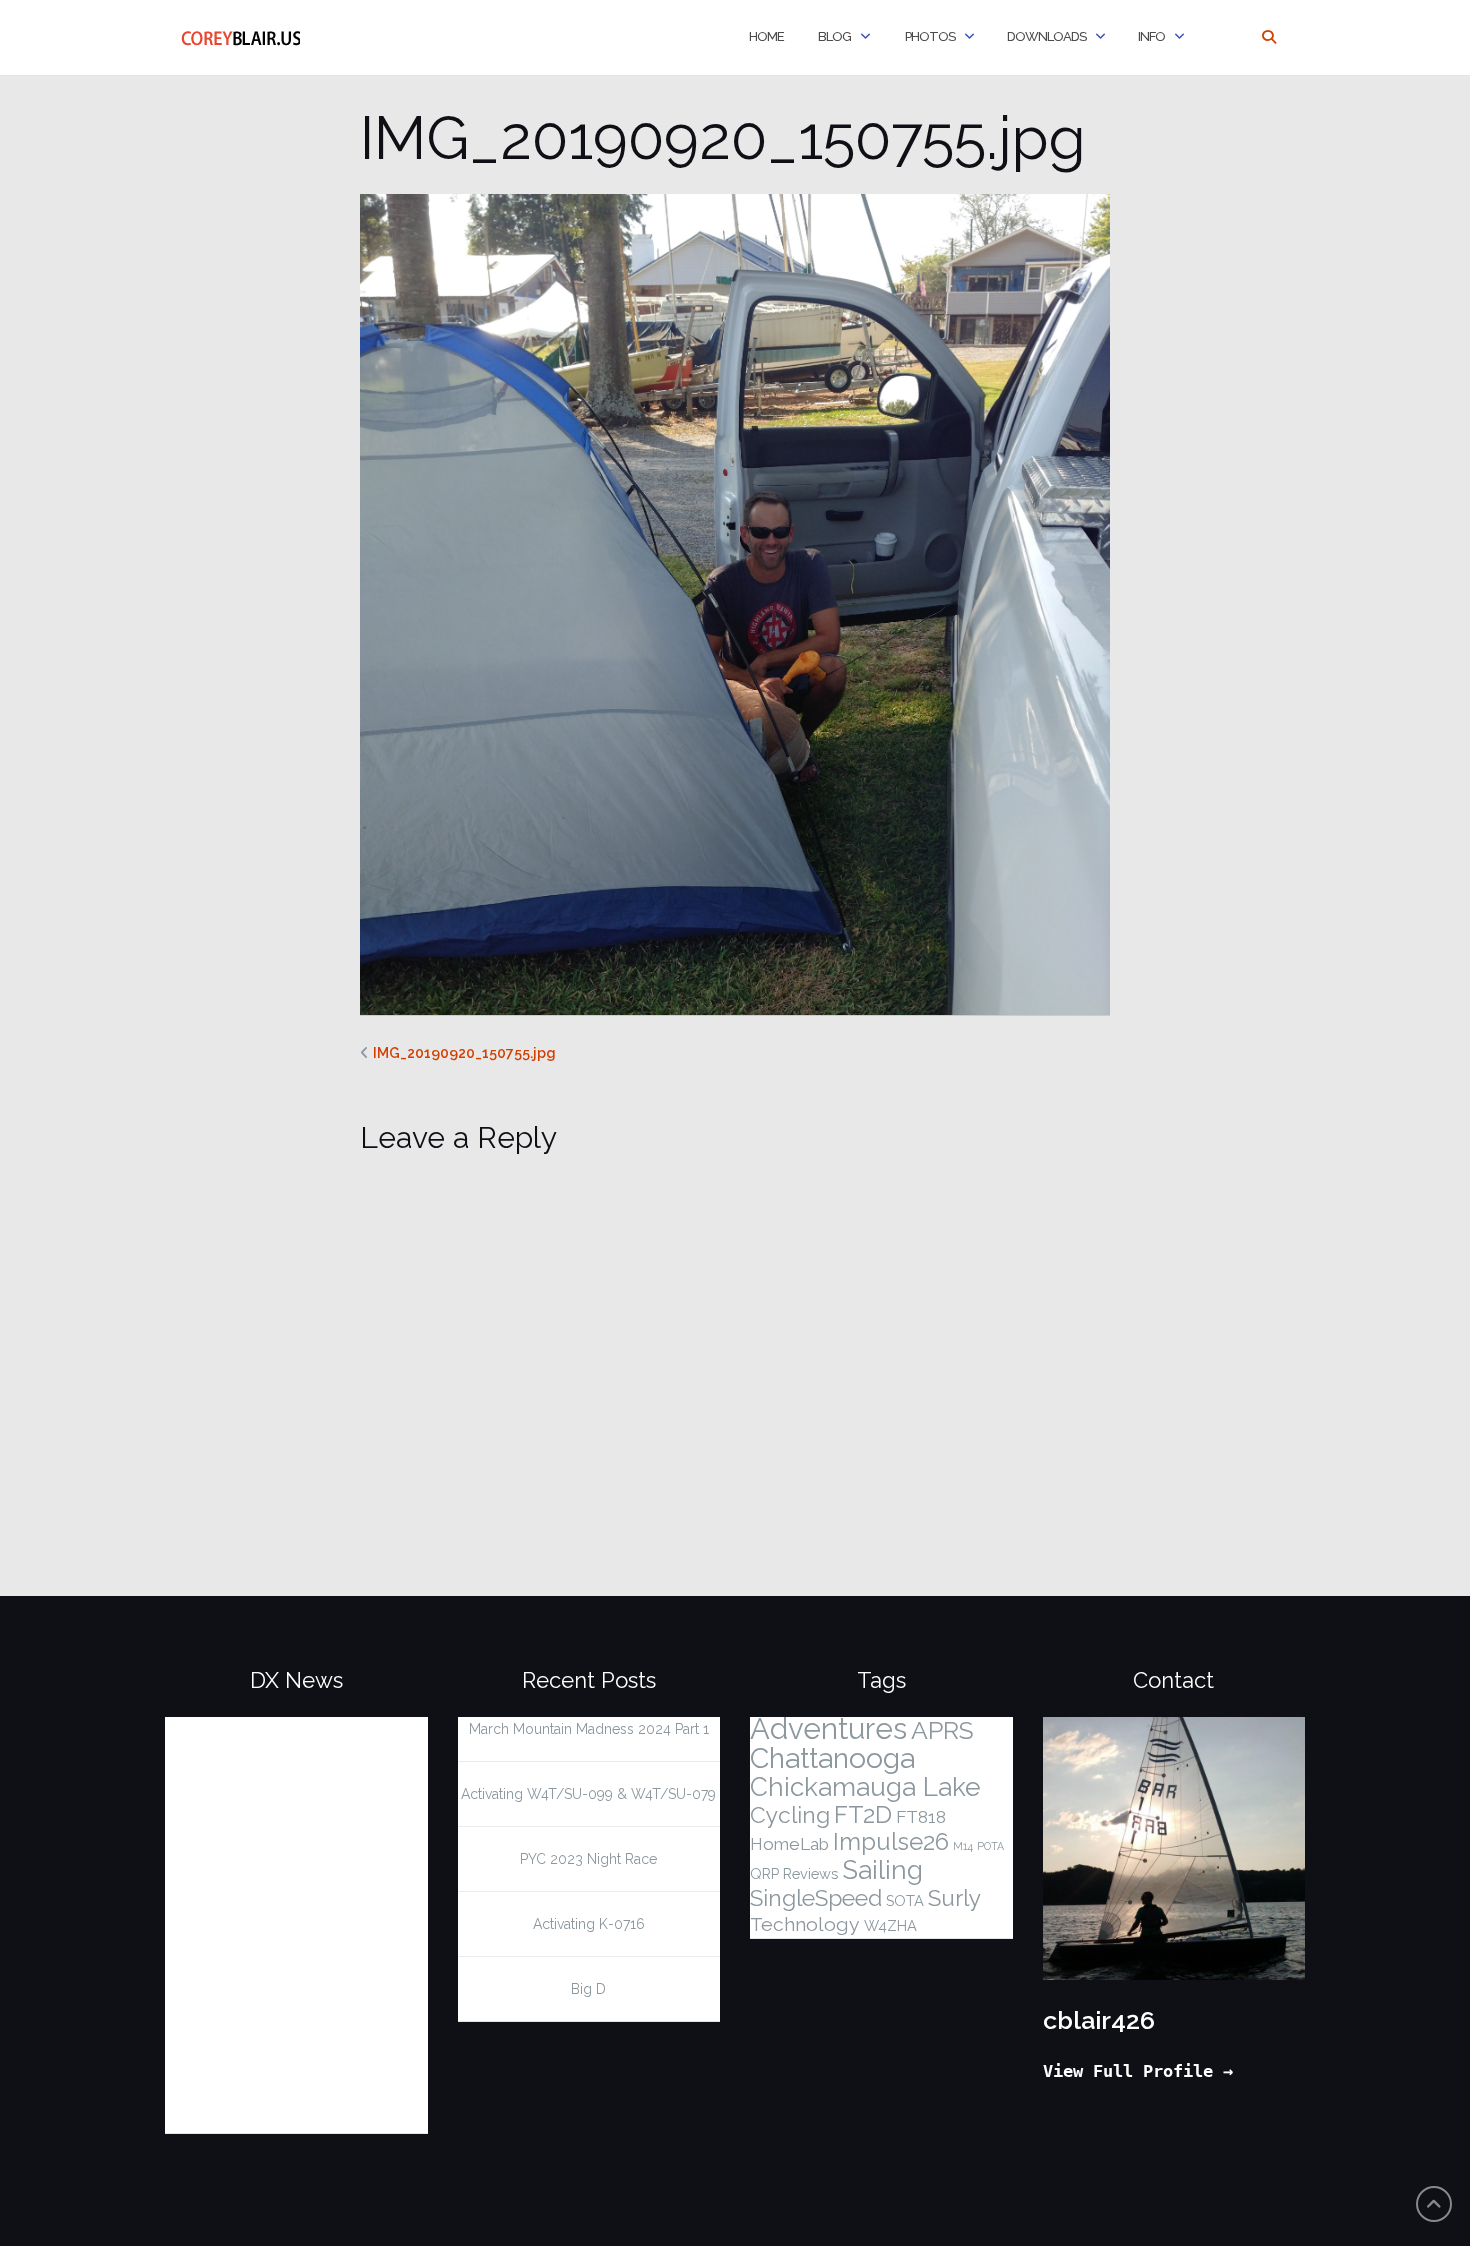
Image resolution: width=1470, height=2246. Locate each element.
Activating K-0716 (589, 1924)
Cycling (790, 1815)
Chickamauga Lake (865, 1787)
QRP (764, 1873)
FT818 (921, 1817)
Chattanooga (832, 1758)
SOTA (905, 1900)
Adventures (828, 1728)
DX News (296, 1680)
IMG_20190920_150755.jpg (464, 1053)
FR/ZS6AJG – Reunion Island (280, 1917)
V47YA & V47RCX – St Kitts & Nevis (273, 2069)
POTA (990, 1846)
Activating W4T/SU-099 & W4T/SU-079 (588, 1794)
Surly (954, 1898)
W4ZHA (890, 1925)
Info (1151, 36)
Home (765, 36)
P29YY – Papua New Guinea (268, 1829)
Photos (929, 36)
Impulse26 (891, 1842)
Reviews (810, 1873)
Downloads (1046, 36)
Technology (805, 1924)
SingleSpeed (816, 1898)
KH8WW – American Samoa (270, 1741)
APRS (942, 1730)
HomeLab (789, 1844)
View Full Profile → (1138, 2071)
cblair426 (1099, 2020)
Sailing (882, 1870)
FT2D (863, 1815)
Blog (833, 36)
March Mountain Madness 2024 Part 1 (589, 1729)
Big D (588, 1989)
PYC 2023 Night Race (588, 1859)
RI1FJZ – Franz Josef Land (295, 1993)
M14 (963, 1846)
